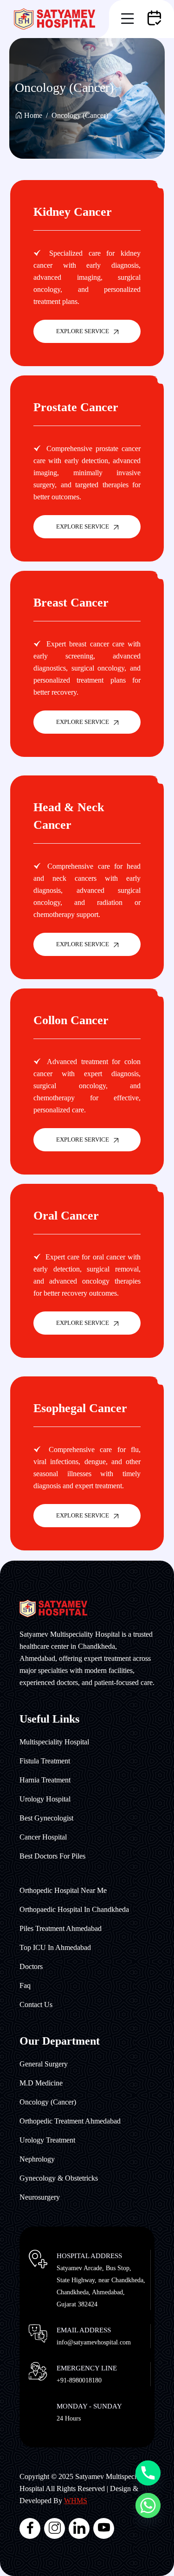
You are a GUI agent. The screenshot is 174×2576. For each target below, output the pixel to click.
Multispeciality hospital (54, 1742)
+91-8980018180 (79, 2380)
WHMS (76, 2501)
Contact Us (36, 2005)
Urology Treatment (47, 2140)
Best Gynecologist (46, 1818)
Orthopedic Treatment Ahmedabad (70, 2121)
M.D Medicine (41, 2083)
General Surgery (44, 2064)
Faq (25, 1985)
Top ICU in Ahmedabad (55, 1947)
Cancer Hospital (43, 1837)
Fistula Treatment (45, 1761)
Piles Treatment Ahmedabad (61, 1928)
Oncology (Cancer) (48, 2102)
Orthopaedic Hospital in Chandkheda (74, 1909)
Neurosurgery (40, 2197)
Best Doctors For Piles (52, 1856)
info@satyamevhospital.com (94, 2342)
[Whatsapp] (148, 2505)
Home (33, 115)
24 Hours (69, 2418)
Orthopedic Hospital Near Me (63, 1890)
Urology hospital (45, 1799)
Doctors (31, 1966)
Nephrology (37, 2159)
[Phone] (148, 2473)
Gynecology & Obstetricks (59, 2178)
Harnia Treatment (45, 1780)
